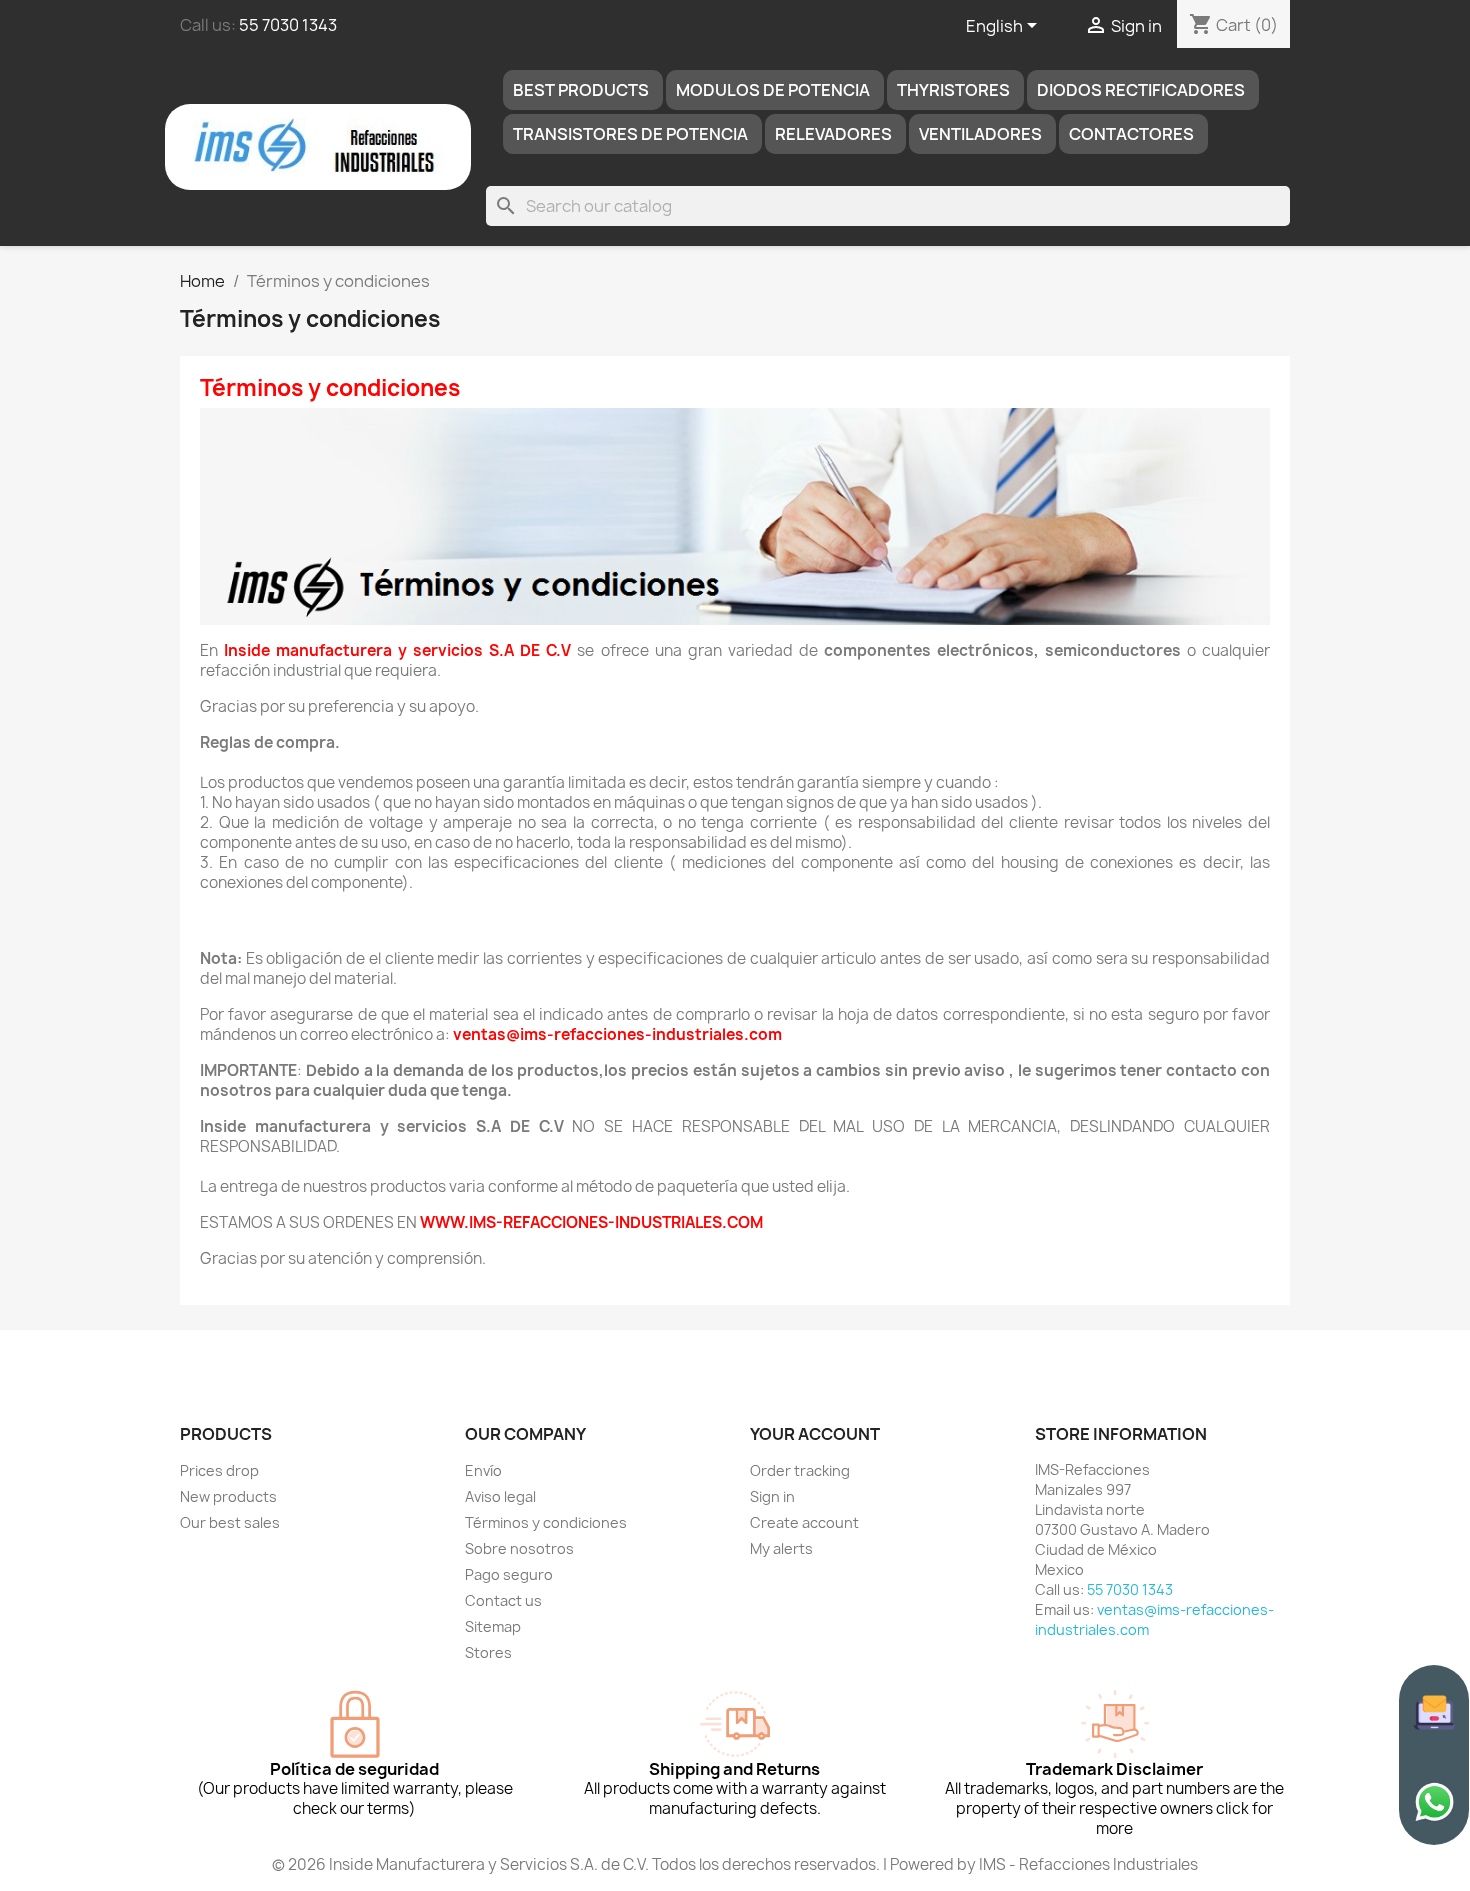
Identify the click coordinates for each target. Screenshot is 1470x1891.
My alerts (781, 1548)
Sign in (772, 1496)
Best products (581, 90)
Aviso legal (500, 1496)
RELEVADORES (833, 134)
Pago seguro (509, 1574)
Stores (488, 1652)
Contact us (503, 1600)
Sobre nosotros (519, 1548)
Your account (815, 1434)
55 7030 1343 (288, 25)
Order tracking (800, 1470)
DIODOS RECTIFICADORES (1141, 90)
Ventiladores (980, 134)
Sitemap (493, 1626)
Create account (804, 1522)
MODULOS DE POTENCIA (773, 90)
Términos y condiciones (546, 1522)
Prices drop (219, 1470)
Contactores (1131, 134)
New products (228, 1496)
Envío (483, 1470)
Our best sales (230, 1522)
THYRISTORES (953, 90)
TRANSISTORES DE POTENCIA (630, 134)
